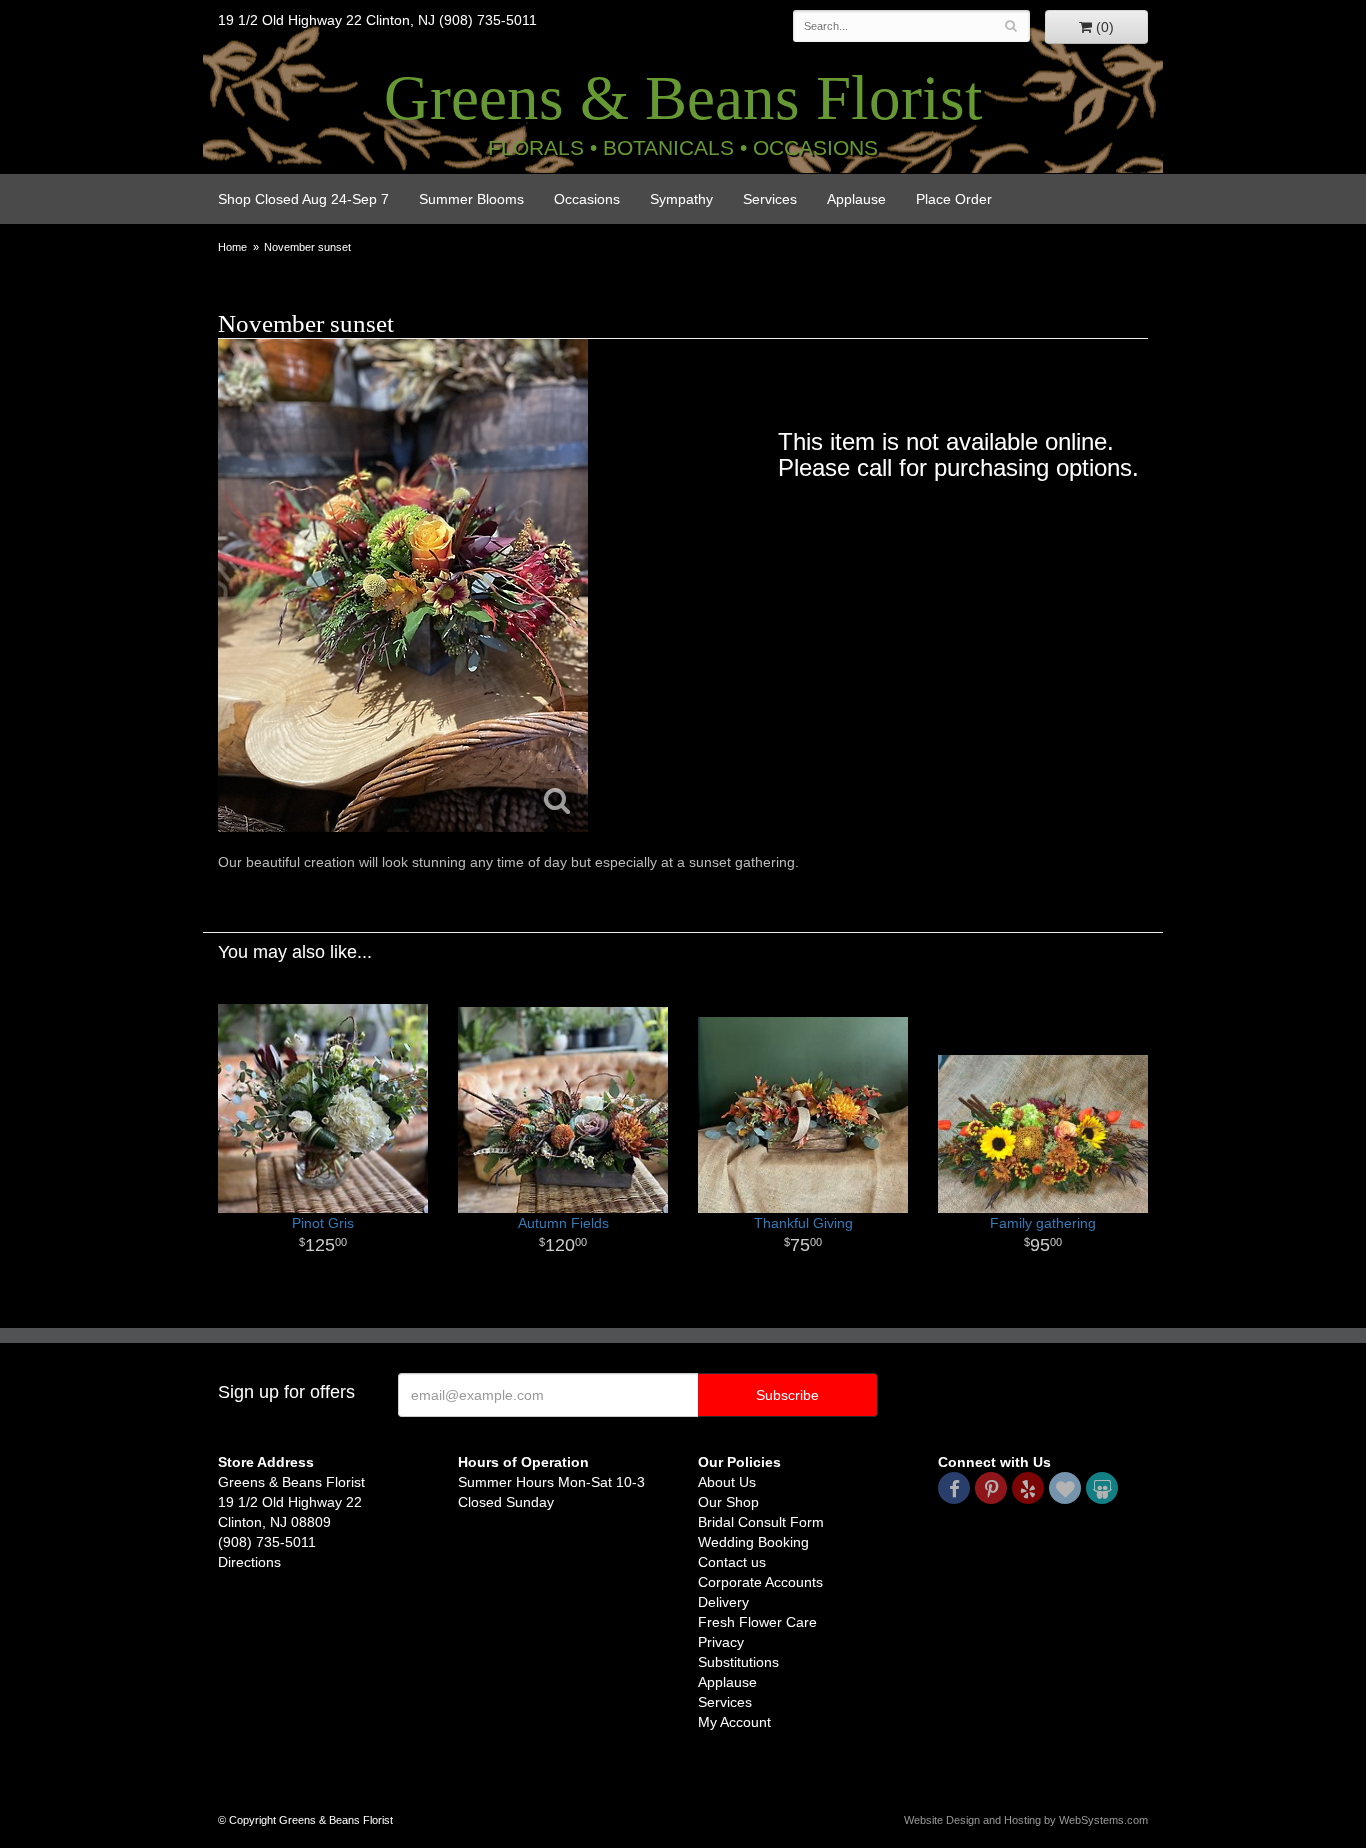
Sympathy (681, 199)
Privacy (721, 1642)
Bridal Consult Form (761, 1522)
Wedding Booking (753, 1542)
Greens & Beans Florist (683, 98)
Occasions (587, 199)
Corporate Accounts (760, 1582)
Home (232, 247)
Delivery (723, 1602)
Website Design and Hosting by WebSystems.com (1026, 1820)
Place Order (954, 199)
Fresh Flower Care (757, 1622)
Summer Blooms (471, 199)
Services (770, 199)
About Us (727, 1482)
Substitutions (738, 1662)
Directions (249, 1562)
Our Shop (728, 1502)
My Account (734, 1722)
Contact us (732, 1562)
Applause (856, 199)
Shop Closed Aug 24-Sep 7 (303, 199)
